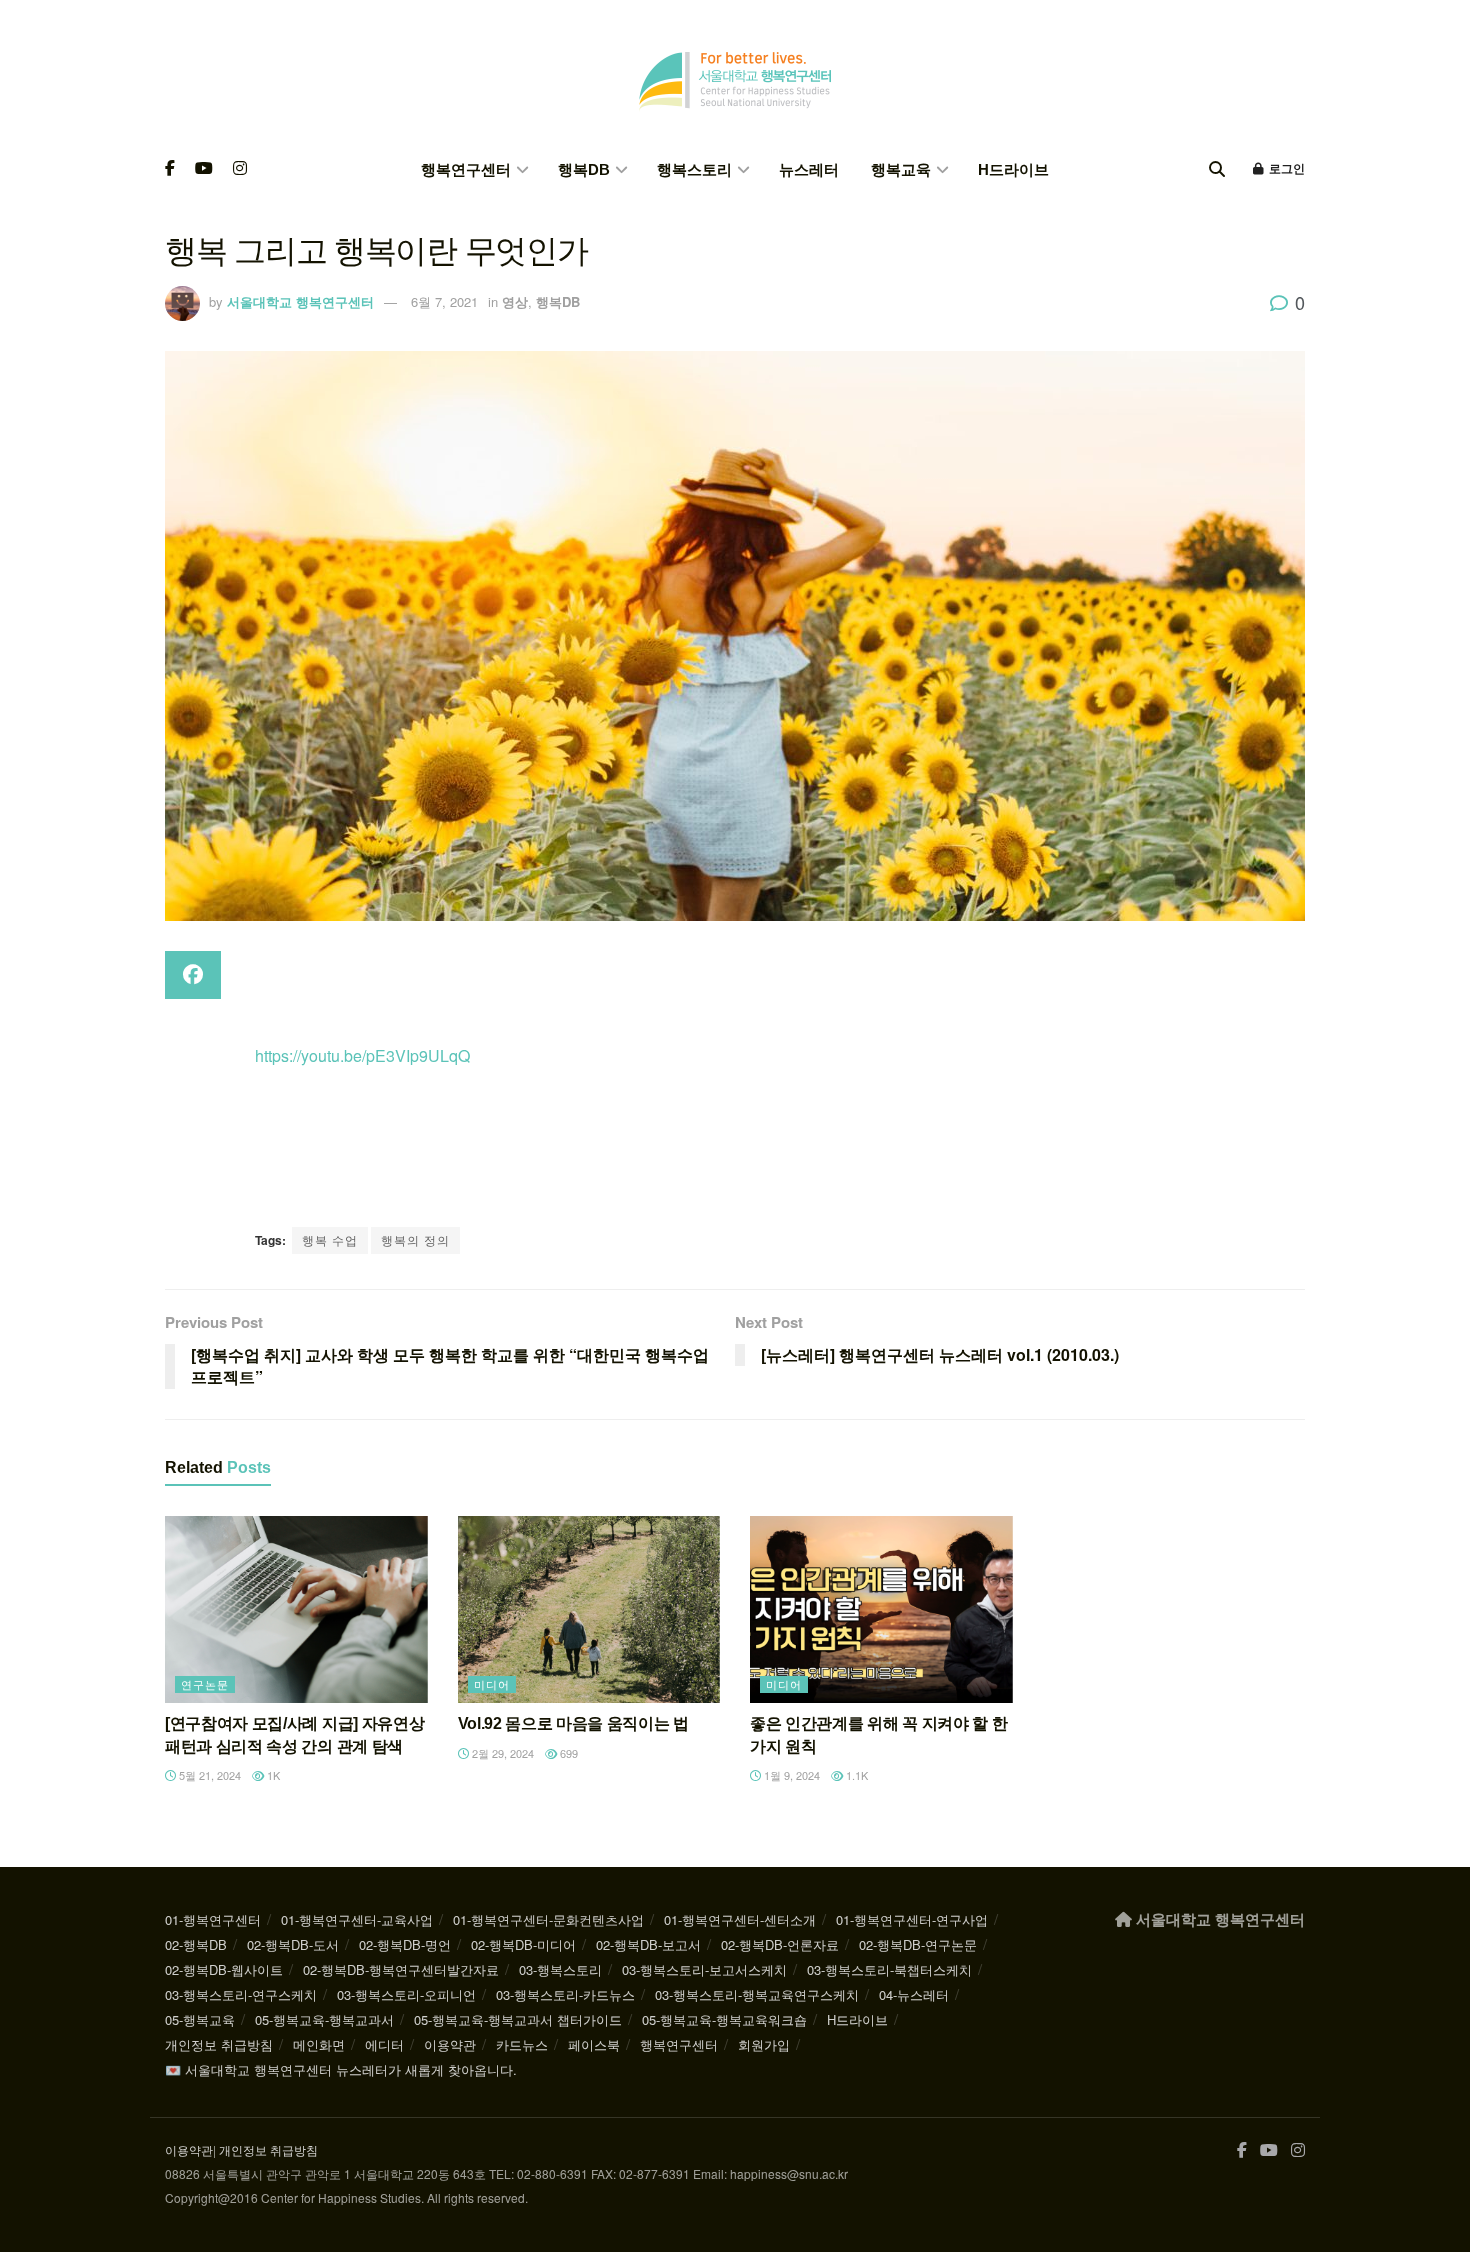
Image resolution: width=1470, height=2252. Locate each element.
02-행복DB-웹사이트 (224, 1969)
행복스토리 (694, 169)
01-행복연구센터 (213, 1919)
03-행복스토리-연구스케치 (241, 1994)
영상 (515, 301)
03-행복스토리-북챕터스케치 (889, 1969)
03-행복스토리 (560, 1969)
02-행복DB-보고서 (648, 1944)
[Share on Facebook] (193, 975)
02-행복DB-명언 (405, 1944)
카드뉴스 (522, 2044)
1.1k (855, 1775)
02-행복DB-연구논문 (918, 1944)
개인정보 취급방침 (219, 2044)
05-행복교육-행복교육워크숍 (724, 2019)
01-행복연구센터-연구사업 (912, 1919)
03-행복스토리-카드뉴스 (565, 1994)
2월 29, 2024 (501, 1753)
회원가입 (764, 2044)
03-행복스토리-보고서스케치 (704, 1969)
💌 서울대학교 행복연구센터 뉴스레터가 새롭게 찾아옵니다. (341, 2069)
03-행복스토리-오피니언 (406, 1994)
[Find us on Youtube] (204, 169)
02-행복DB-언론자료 (780, 1944)
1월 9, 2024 (790, 1775)
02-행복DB (196, 1944)
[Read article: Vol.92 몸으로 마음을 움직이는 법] (589, 1610)
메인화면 (319, 2044)
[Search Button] (1217, 169)
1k (272, 1775)
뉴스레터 (809, 169)
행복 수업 (330, 1239)
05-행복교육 (200, 2019)
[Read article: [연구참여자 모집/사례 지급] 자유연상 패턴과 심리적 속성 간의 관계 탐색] (296, 1610)
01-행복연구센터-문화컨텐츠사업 (548, 1919)
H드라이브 (1013, 169)
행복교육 (901, 169)
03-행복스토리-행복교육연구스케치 (757, 1994)
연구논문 (205, 1684)
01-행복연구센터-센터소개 (740, 1919)
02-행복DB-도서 (293, 1944)
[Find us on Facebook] (170, 169)
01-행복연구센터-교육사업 (357, 1919)
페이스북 (594, 2044)
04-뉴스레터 (914, 1994)
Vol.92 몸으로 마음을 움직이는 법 (573, 1723)
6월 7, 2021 (444, 301)
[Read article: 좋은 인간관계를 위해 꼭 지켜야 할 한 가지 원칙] (881, 1610)
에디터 (384, 2044)
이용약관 (450, 2044)
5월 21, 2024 (208, 1775)
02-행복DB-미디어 (523, 1944)
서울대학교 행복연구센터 (300, 301)
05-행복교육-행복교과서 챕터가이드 (518, 2019)
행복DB (584, 169)
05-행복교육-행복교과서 (324, 2019)
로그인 (1285, 169)
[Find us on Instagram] (240, 169)
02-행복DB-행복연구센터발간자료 (401, 1969)
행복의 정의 (415, 1239)
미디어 (492, 1684)
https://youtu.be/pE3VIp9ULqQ (362, 1055)
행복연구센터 (466, 169)
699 (567, 1753)
